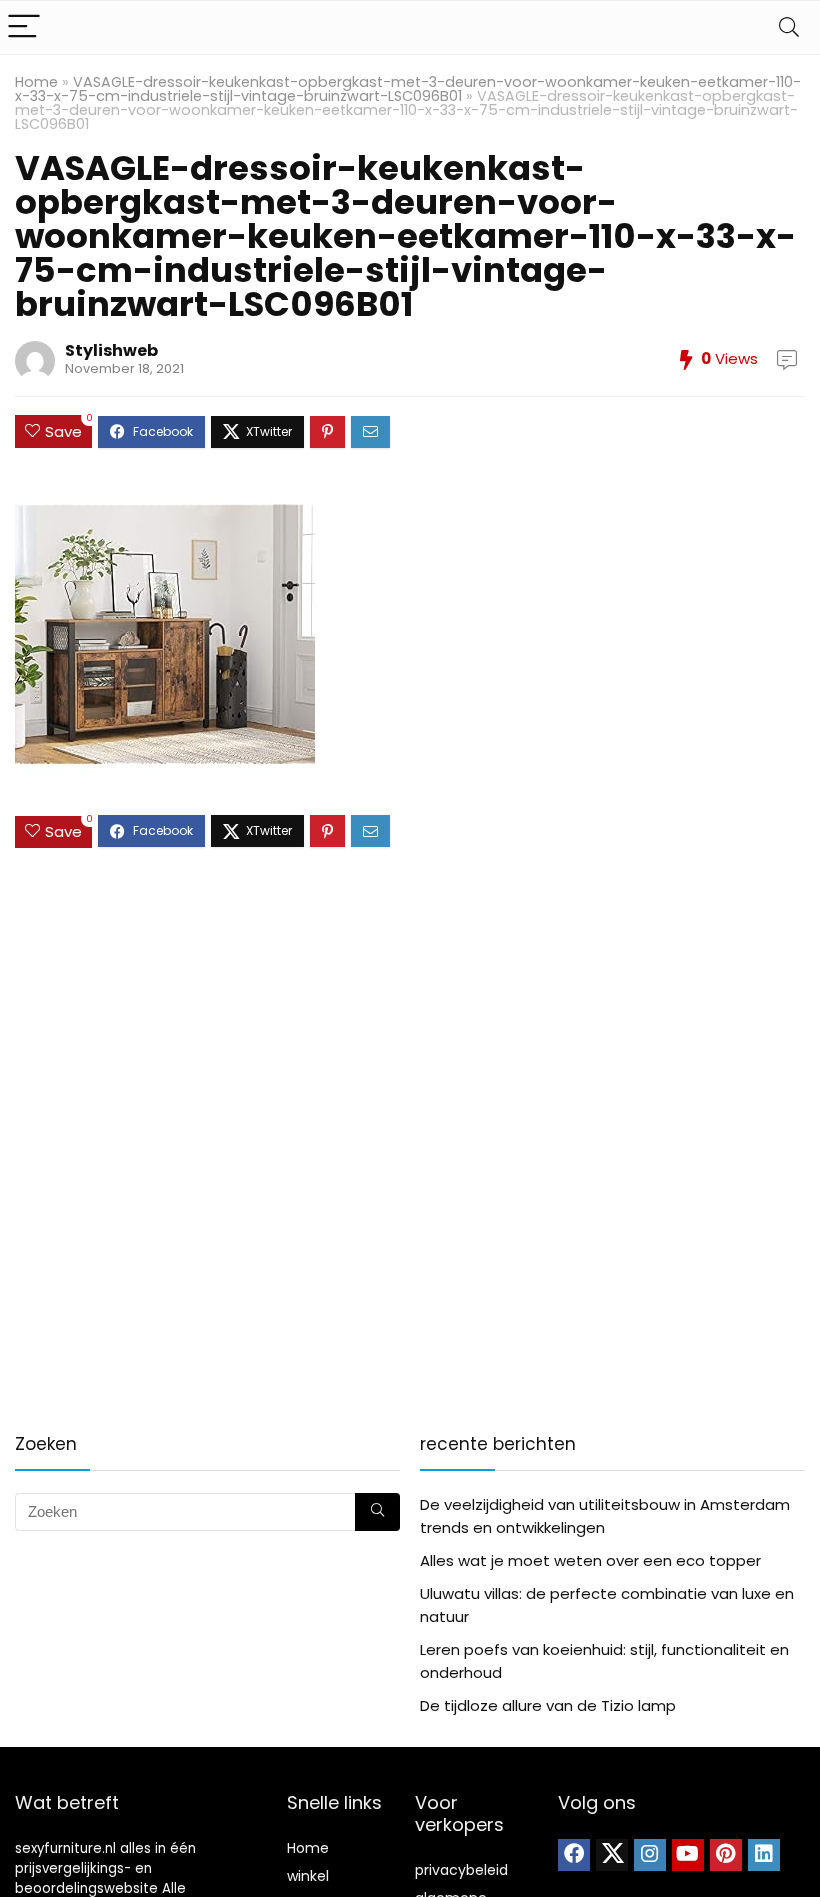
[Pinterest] (726, 1855)
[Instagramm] (650, 1855)
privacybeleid (461, 1870)
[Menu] (24, 27)
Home (36, 82)
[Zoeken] (377, 1512)
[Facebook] (574, 1855)
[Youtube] (688, 1855)
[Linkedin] (764, 1855)
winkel (308, 1876)
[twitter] (612, 1855)
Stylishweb (111, 350)
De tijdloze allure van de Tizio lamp (548, 1705)
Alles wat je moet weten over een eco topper (590, 1560)
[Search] (789, 27)
